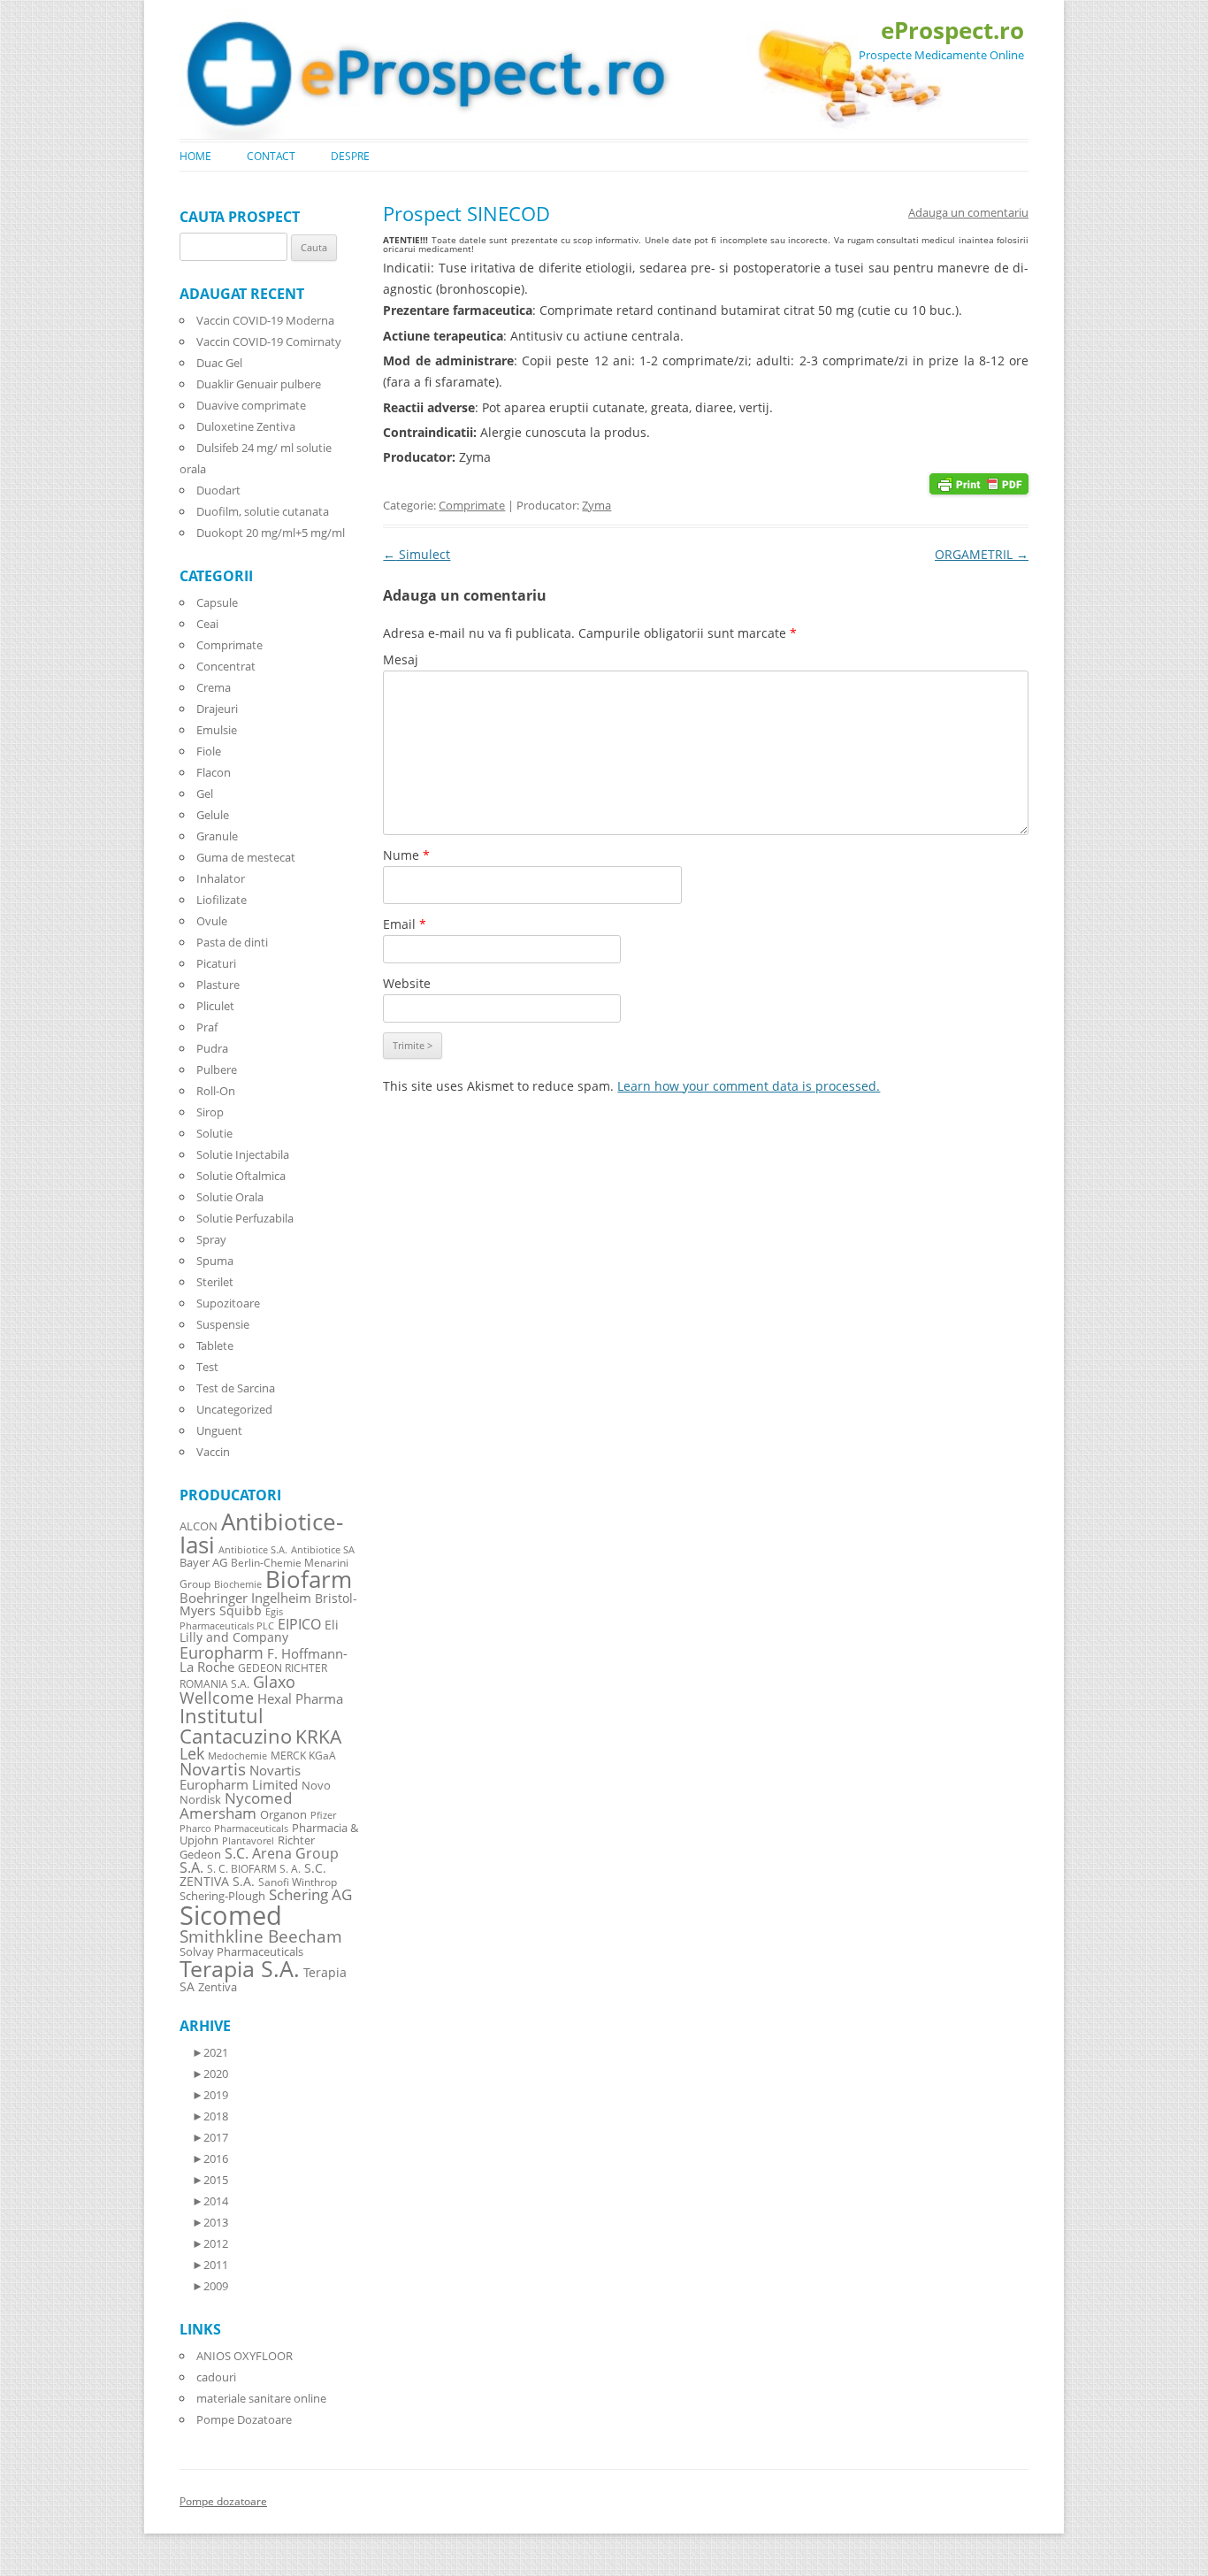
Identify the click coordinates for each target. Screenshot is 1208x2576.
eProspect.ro (952, 30)
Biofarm (309, 1579)
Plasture (218, 985)
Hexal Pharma (300, 1698)
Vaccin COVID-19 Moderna (265, 320)
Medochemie (237, 1756)
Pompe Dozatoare (244, 2419)
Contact (271, 156)
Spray (211, 1239)
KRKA (318, 1736)
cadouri (216, 2377)
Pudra (212, 1048)
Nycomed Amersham (236, 1805)
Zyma (596, 505)
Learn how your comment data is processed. (749, 1086)
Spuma (215, 1261)
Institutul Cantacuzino (236, 1725)
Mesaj (401, 659)
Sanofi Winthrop (298, 1882)
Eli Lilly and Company (259, 1631)
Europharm (222, 1652)
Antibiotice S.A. (253, 1550)
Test (207, 1367)
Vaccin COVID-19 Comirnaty (269, 341)
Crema (214, 687)
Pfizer (323, 1815)
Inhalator (221, 878)
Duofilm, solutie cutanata (263, 511)
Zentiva (218, 1987)
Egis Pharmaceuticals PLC (231, 1618)
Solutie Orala (230, 1197)
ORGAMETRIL (982, 554)
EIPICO (299, 1624)
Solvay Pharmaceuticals (241, 1952)
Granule (217, 836)
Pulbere (217, 1069)
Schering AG (310, 1894)
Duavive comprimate (251, 405)
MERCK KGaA (303, 1755)
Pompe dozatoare (223, 2501)
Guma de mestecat (246, 857)
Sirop (210, 1112)
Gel (205, 793)
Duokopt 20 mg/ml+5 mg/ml (271, 533)
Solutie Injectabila (243, 1154)
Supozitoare (228, 1303)
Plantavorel (248, 1841)
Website (407, 983)
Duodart (218, 490)
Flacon (214, 772)
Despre (350, 156)
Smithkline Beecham (261, 1936)
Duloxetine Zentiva (246, 426)
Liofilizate (222, 900)
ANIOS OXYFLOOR (245, 2356)
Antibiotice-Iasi (261, 1533)
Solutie (214, 1133)
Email (405, 924)
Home (195, 156)
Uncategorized (234, 1409)
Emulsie (217, 730)
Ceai (207, 624)
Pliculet (215, 1006)
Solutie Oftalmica (241, 1176)
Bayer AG (203, 1562)
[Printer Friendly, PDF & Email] (979, 483)
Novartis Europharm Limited (240, 1777)
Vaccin (213, 1452)
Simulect (417, 554)
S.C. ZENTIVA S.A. (253, 1874)
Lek (192, 1753)
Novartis (213, 1769)
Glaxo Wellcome (237, 1689)
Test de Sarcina (236, 1388)
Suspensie (223, 1324)
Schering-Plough (222, 1896)
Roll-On (216, 1091)
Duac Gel (219, 363)
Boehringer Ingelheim (245, 1598)
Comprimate (472, 505)
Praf (207, 1027)
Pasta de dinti (232, 942)
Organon (283, 1815)
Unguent (219, 1430)
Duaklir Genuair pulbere (259, 384)
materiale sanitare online (261, 2398)
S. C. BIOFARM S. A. (254, 1868)
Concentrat (226, 666)
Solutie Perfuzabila (245, 1218)
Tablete (215, 1345)
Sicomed (231, 1915)
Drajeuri (217, 709)
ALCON (199, 1526)
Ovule (212, 921)
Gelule (213, 815)
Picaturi (216, 963)
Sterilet (215, 1282)
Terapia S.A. (240, 1968)
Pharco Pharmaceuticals (234, 1828)
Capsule (217, 602)
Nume (406, 855)
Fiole (209, 751)
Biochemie (238, 1584)
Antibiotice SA (323, 1550)
